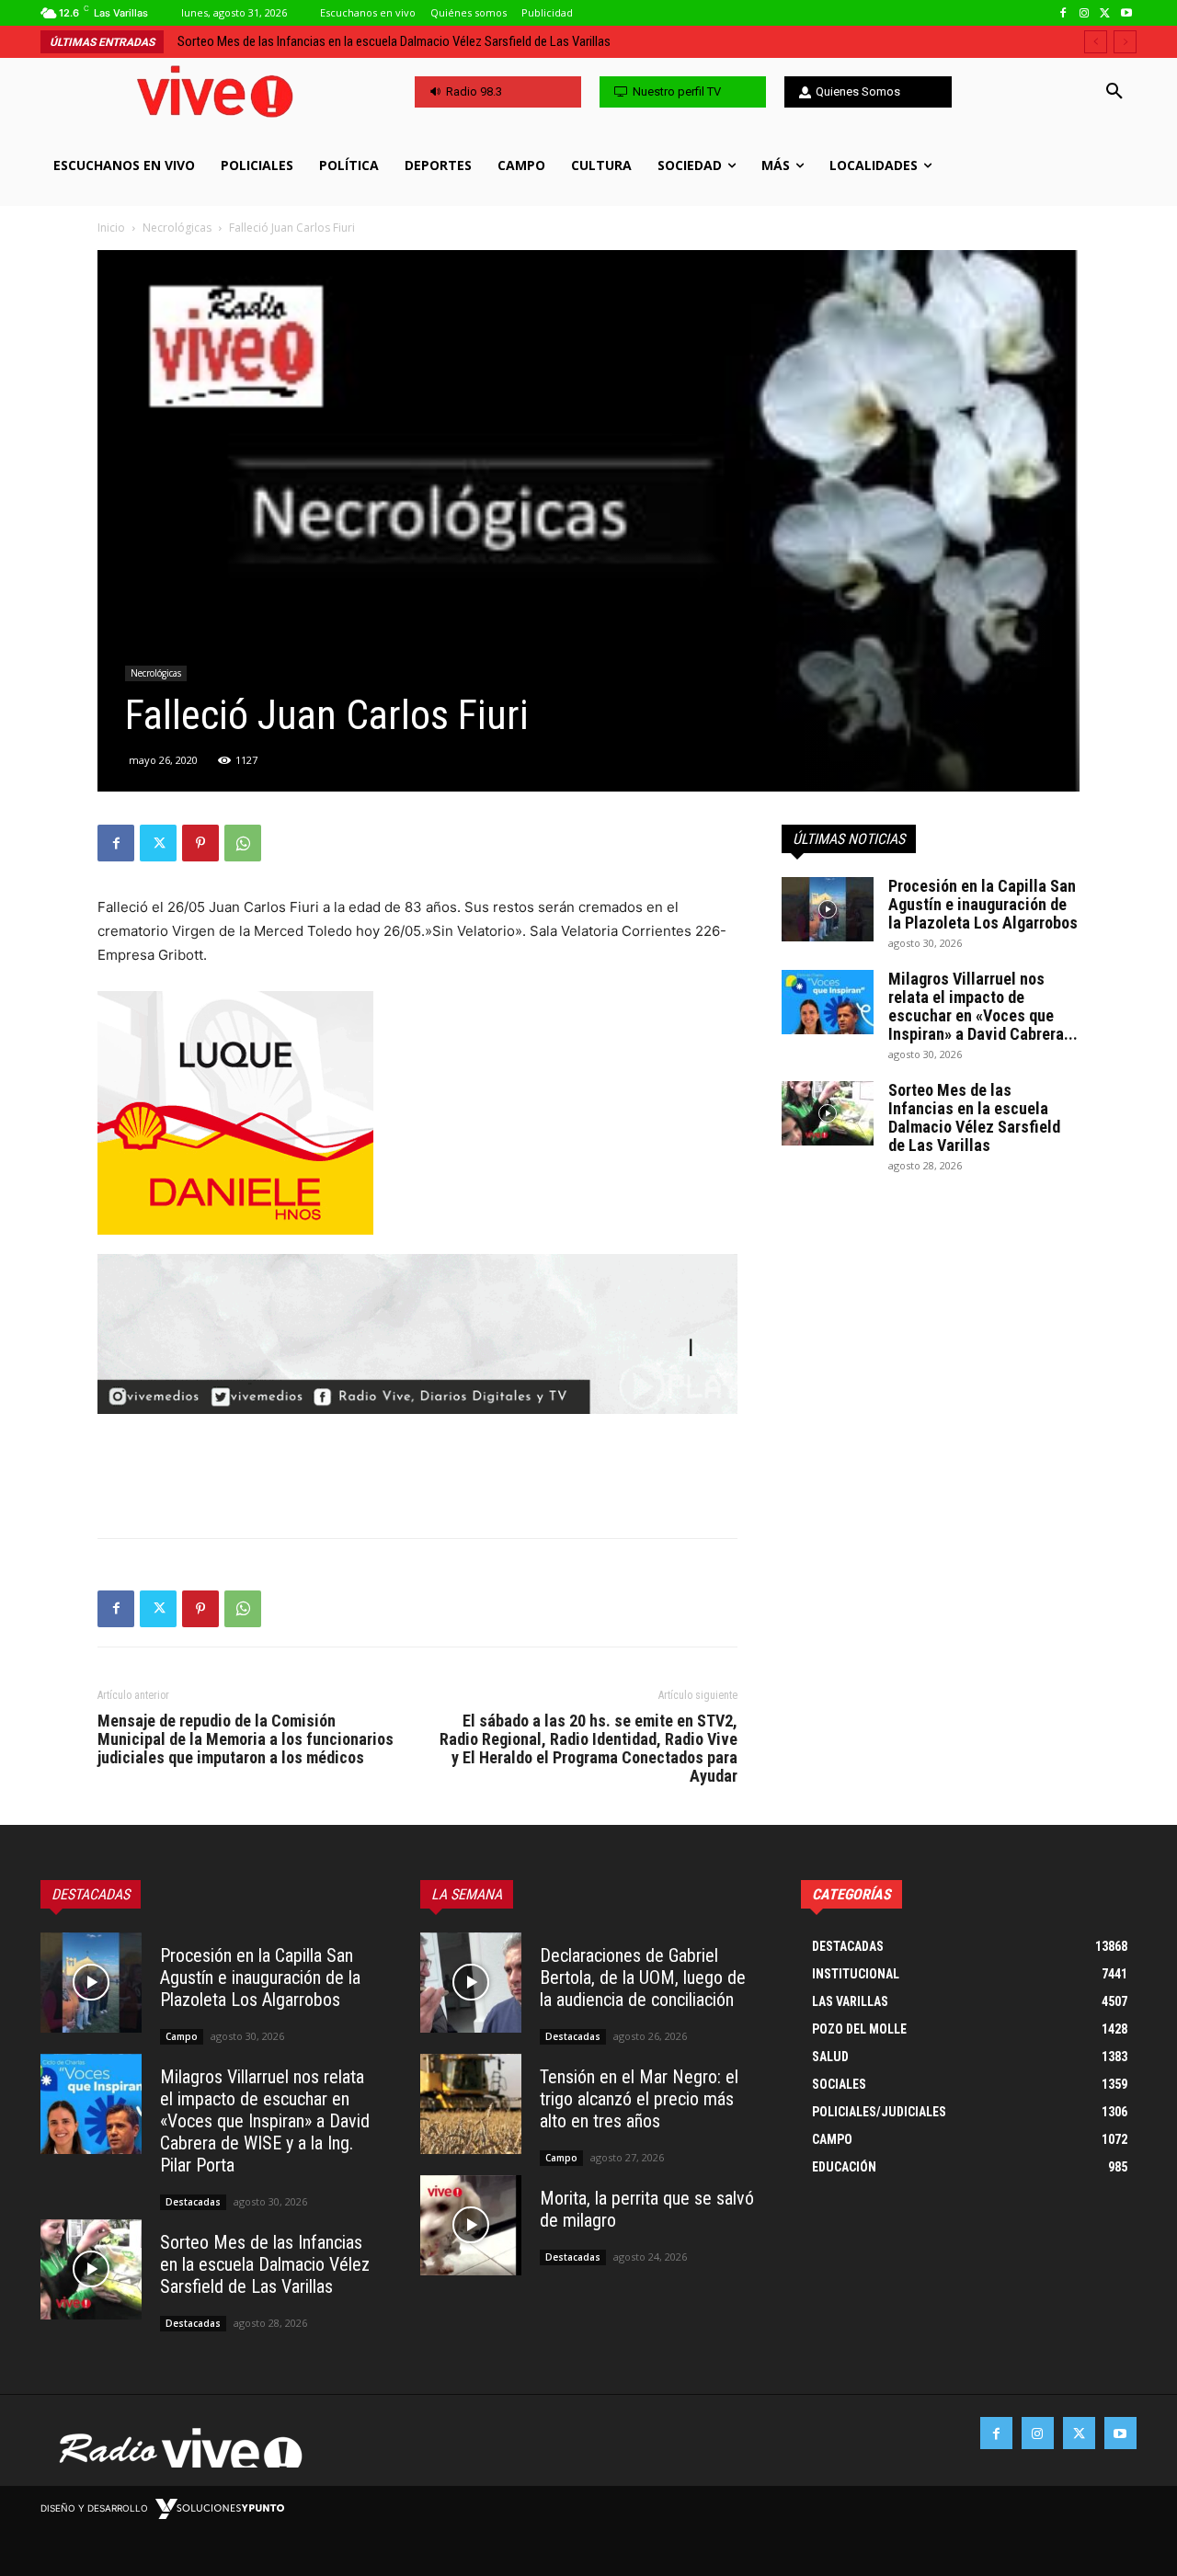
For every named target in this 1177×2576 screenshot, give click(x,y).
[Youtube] (1126, 13)
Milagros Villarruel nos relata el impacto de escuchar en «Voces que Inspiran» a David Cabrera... (983, 1006)
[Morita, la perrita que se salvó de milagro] (471, 2226)
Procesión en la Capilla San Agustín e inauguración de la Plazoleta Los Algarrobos (983, 904)
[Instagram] (1085, 13)
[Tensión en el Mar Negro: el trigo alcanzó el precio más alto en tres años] (471, 2104)
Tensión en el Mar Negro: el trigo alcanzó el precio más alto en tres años (639, 2099)
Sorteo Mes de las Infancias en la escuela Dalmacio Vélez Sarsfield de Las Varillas (974, 1117)
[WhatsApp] (243, 843)
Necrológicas (177, 228)
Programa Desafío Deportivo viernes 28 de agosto (322, 41)
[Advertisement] (417, 1476)
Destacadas (193, 2202)
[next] (1125, 42)
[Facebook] (1063, 13)
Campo (182, 2036)
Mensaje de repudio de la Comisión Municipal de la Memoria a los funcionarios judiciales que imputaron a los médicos (246, 1739)
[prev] (1096, 42)
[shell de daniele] (417, 1113)
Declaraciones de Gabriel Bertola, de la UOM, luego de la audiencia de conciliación (643, 1978)
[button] (1114, 92)
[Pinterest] (200, 843)
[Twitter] (1105, 13)
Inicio (111, 228)
